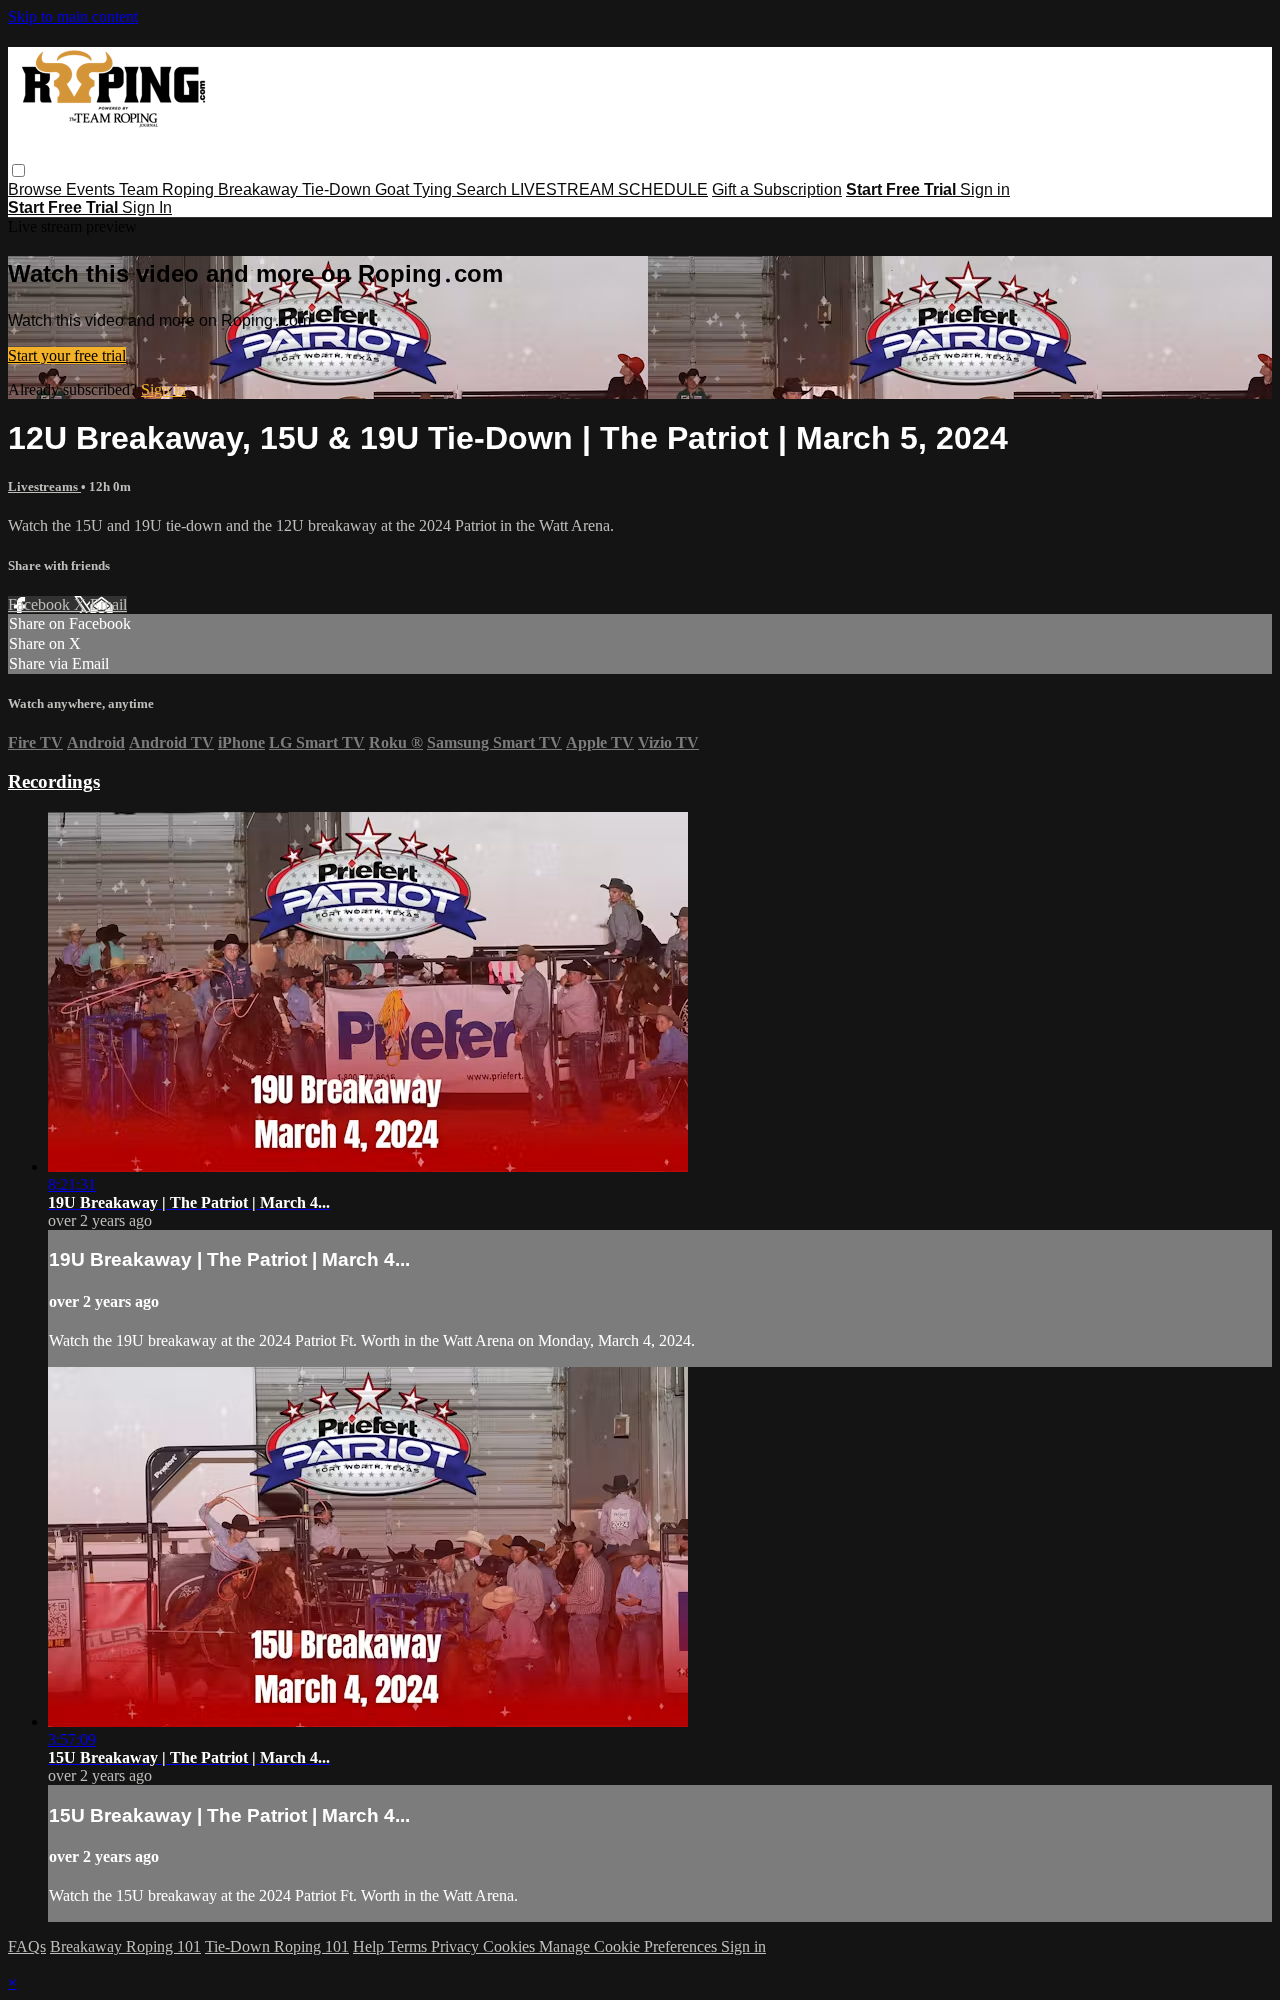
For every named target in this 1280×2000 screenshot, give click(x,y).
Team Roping (168, 189)
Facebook (41, 604)
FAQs (27, 1946)
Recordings (54, 781)
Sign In (147, 207)
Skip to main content (73, 16)
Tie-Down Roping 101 (277, 1946)
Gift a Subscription (777, 189)
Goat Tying (415, 189)
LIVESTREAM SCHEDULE (609, 189)
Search (483, 189)
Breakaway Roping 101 (125, 1946)
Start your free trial (67, 355)
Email (108, 604)
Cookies (511, 1946)
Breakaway (260, 189)
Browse (37, 189)
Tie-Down (338, 189)
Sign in (985, 189)
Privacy (457, 1946)
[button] (18, 170)
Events (92, 189)
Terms (409, 1946)
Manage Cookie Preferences (630, 1946)
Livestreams (44, 486)
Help (370, 1946)
